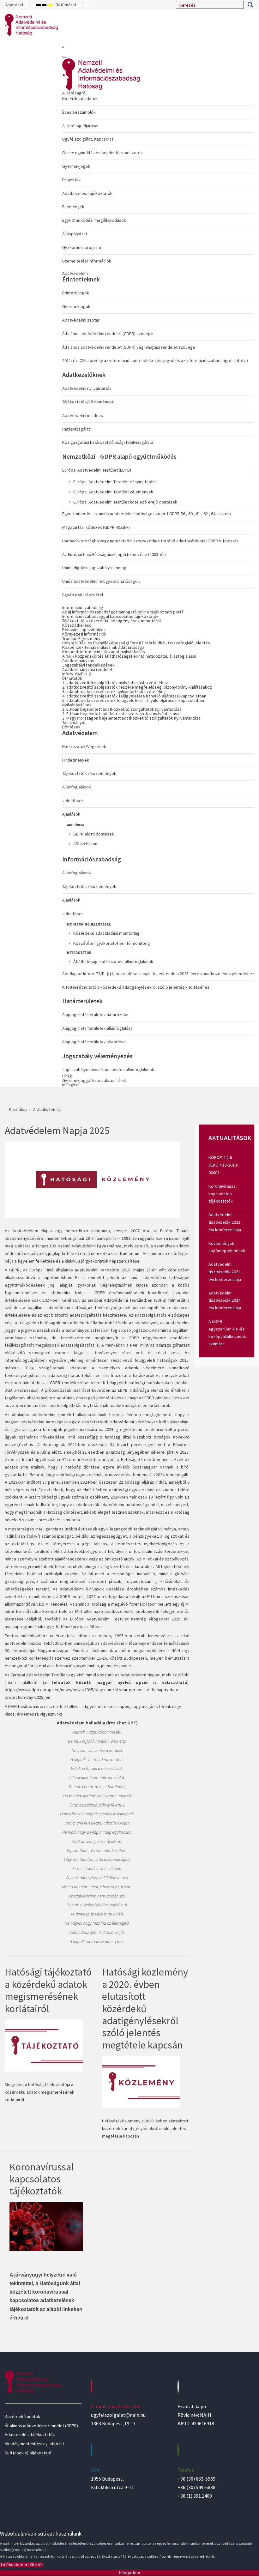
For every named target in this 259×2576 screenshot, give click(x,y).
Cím (95, 2470)
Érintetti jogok (76, 293)
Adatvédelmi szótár (81, 320)
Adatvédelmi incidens (83, 415)
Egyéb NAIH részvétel (83, 595)
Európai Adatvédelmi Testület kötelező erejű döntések (125, 502)
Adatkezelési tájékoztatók (87, 193)
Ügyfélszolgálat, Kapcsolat (88, 139)
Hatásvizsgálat (76, 429)
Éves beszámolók (79, 112)
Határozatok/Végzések (84, 746)
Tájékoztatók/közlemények (88, 402)
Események (73, 207)
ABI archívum (85, 844)
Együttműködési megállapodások (94, 220)
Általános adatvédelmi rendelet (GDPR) (41, 2426)
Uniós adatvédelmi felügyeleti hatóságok (101, 581)
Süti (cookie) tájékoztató (28, 2453)
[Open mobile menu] (63, 47)
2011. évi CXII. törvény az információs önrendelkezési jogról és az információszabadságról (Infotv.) (155, 360)
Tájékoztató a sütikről (21, 2565)
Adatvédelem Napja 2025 (57, 1131)
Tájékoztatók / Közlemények (89, 773)
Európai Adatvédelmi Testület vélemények (113, 492)
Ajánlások (71, 814)
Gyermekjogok (76, 166)
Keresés (250, 5)
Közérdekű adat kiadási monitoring (106, 933)
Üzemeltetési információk (87, 261)
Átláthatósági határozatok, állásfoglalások (113, 962)
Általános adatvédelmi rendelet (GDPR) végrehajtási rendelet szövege (129, 347)
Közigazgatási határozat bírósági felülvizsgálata (108, 442)
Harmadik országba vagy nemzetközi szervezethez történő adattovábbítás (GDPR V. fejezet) (150, 541)
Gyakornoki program (82, 247)
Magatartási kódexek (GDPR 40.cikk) (96, 527)
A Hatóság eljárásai (80, 126)
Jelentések (73, 800)
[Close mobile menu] (65, 57)
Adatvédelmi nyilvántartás (87, 388)
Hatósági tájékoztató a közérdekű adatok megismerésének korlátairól (48, 1990)
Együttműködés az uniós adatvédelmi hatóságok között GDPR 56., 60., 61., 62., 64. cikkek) (147, 514)
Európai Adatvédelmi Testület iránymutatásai (115, 482)
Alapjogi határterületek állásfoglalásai (98, 1028)
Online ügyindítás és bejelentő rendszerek (102, 153)
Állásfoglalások (77, 787)
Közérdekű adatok (80, 99)
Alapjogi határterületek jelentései (94, 1042)
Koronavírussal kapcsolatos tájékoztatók (42, 2179)
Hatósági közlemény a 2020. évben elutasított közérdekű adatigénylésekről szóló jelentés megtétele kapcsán (145, 2008)
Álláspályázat (75, 234)
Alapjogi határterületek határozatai (95, 1015)
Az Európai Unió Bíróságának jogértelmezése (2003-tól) (114, 554)
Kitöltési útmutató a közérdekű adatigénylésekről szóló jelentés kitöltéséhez (136, 987)
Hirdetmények (76, 760)
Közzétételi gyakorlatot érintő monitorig (112, 943)
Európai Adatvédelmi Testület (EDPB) (97, 470)
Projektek (72, 180)
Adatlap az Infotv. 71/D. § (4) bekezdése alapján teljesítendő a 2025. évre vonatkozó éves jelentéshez (158, 974)
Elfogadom (129, 2573)
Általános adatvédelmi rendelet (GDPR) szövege (108, 334)
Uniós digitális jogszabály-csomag (94, 568)
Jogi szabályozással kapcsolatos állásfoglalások (108, 1070)
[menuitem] (158, 178)
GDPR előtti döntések (94, 834)
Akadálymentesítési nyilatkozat (34, 2444)
